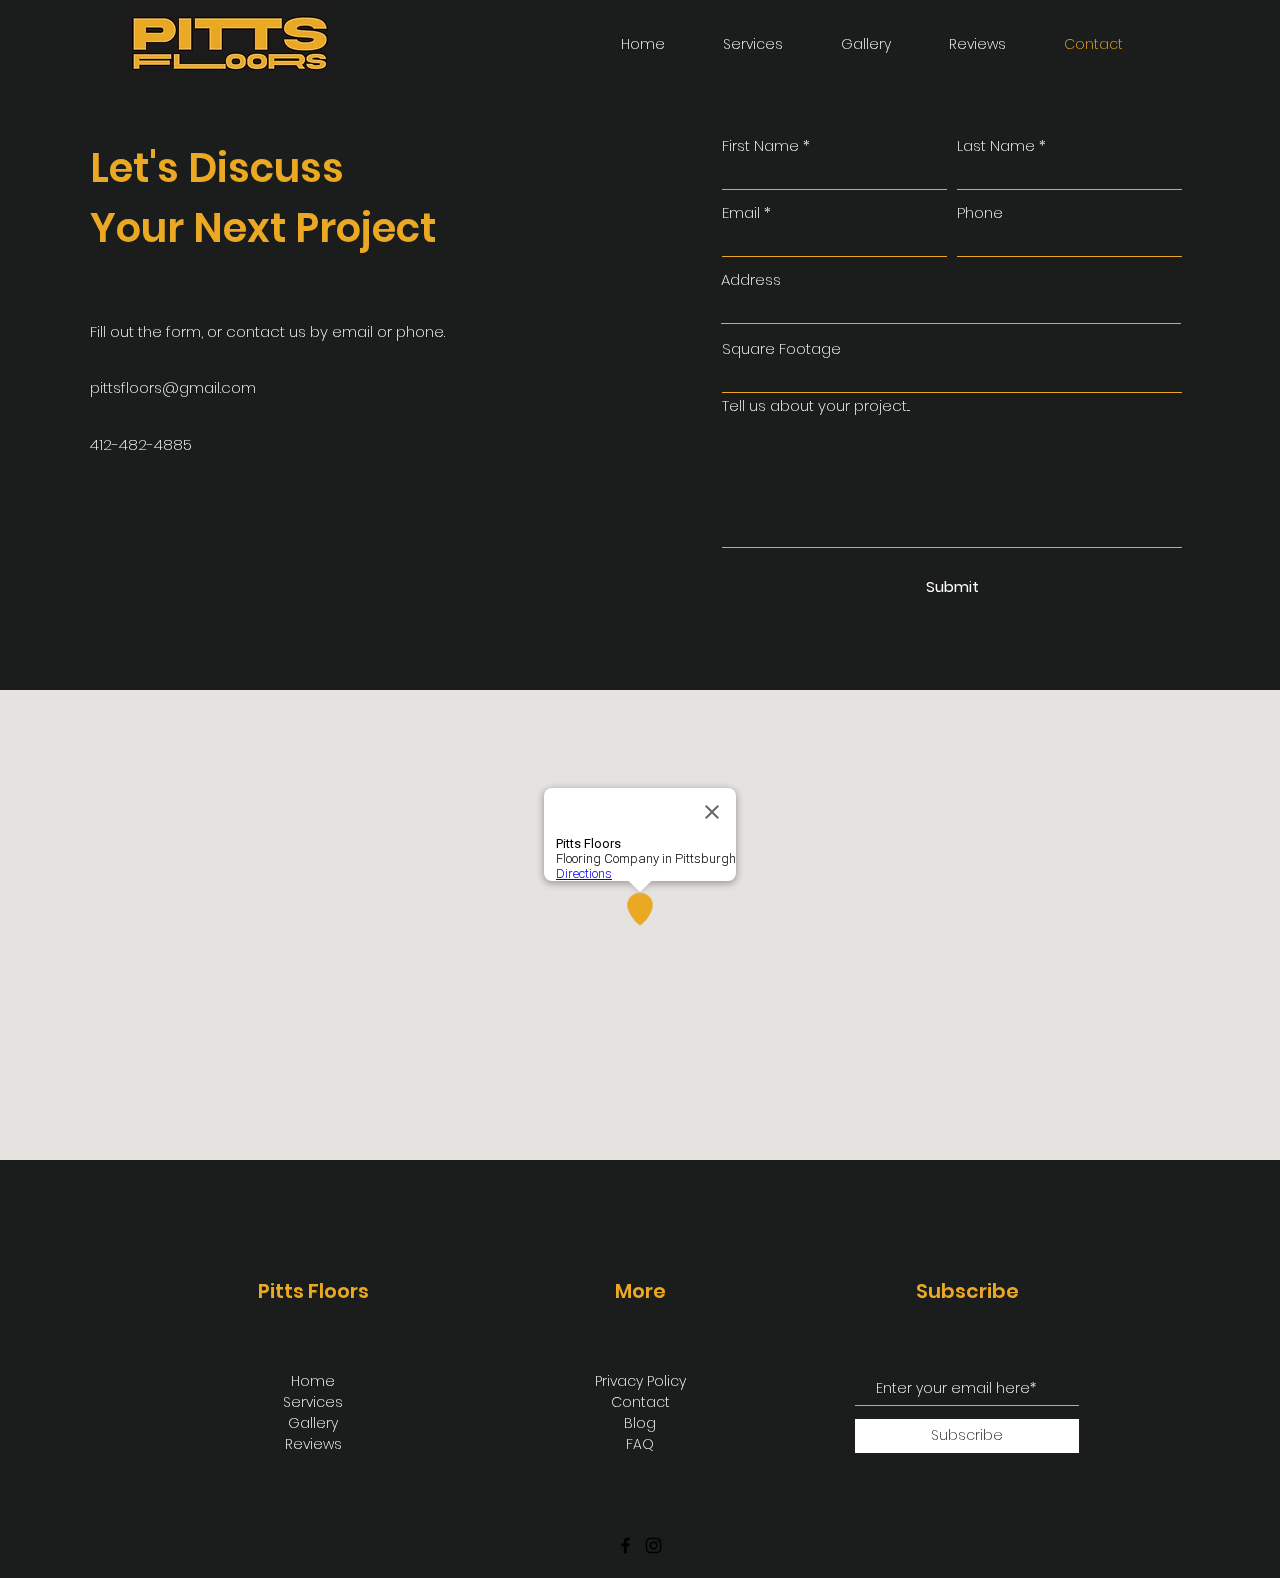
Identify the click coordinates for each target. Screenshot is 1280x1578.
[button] (847, 44)
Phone (980, 212)
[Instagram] (653, 1545)
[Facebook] (625, 1545)
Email (741, 212)
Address (751, 279)
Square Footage (781, 348)
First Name (760, 145)
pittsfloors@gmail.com (173, 387)
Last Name (996, 145)
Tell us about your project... (816, 405)
